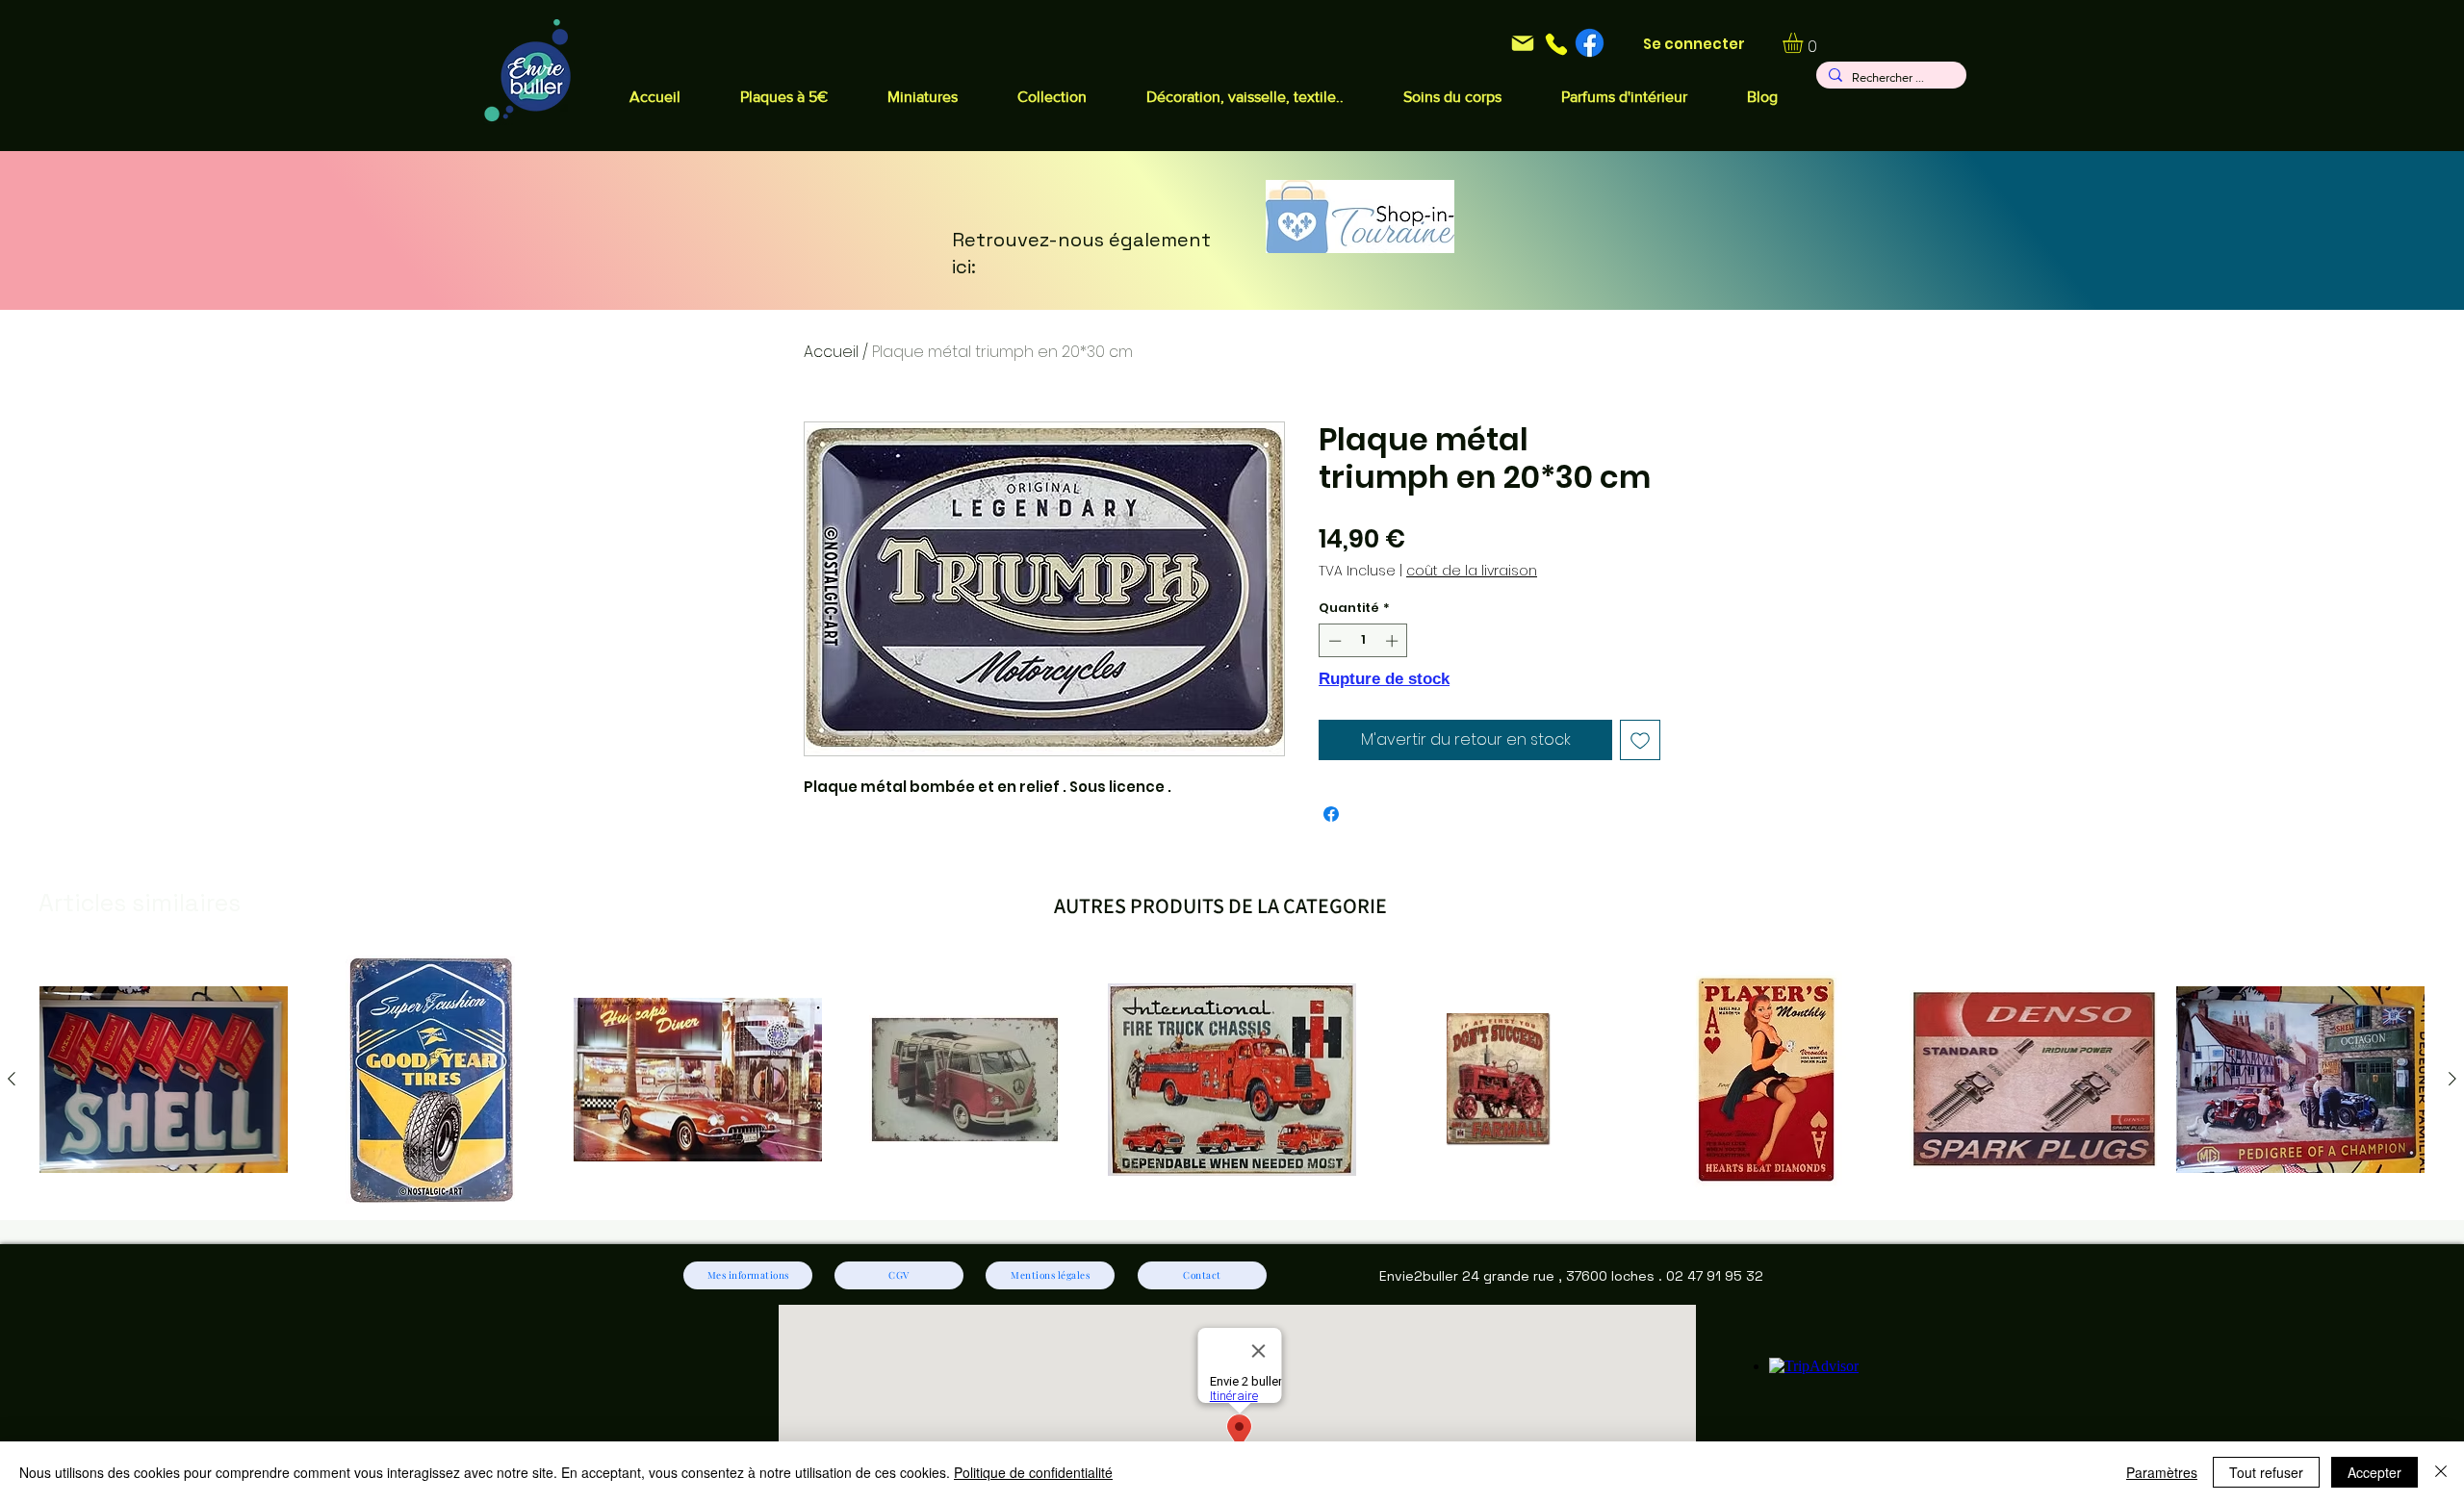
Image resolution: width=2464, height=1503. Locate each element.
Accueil (831, 352)
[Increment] (1394, 641)
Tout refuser (2266, 1472)
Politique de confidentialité (1033, 1472)
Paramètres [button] (2162, 1472)
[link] (1805, 43)
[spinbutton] (1363, 641)
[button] (1245, 97)
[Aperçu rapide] (164, 1080)
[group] (1232, 1080)
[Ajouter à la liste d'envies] (1640, 740)
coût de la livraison (1472, 571)
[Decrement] (1333, 641)
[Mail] (1522, 43)
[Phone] (1556, 44)
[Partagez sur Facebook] (1331, 814)
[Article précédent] (12, 1079)
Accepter (2374, 1472)
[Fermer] (2441, 1472)
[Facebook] (1590, 43)
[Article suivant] (2452, 1079)
